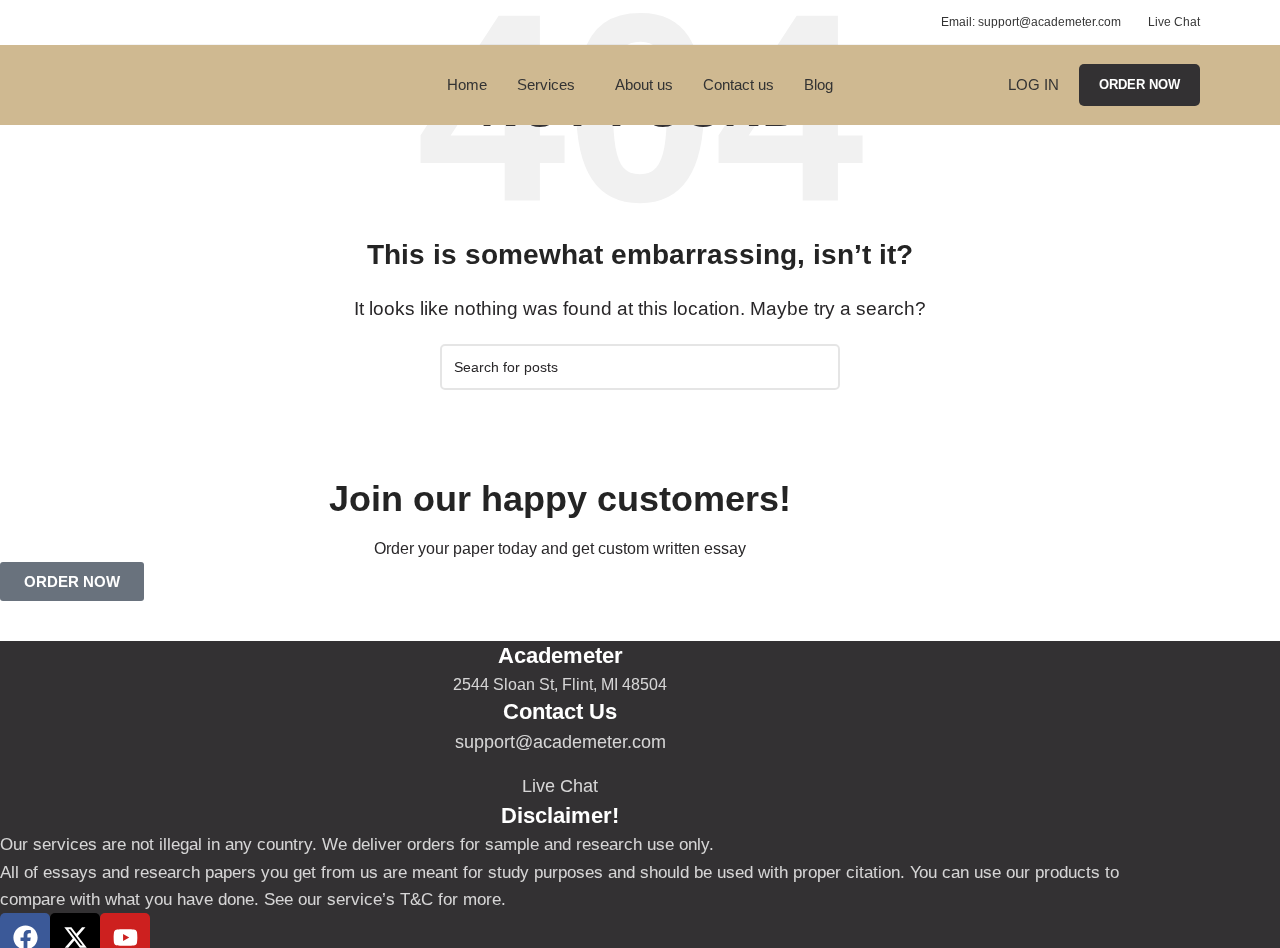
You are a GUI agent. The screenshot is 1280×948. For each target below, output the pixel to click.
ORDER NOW (1139, 84)
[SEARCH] (817, 367)
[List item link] (560, 742)
